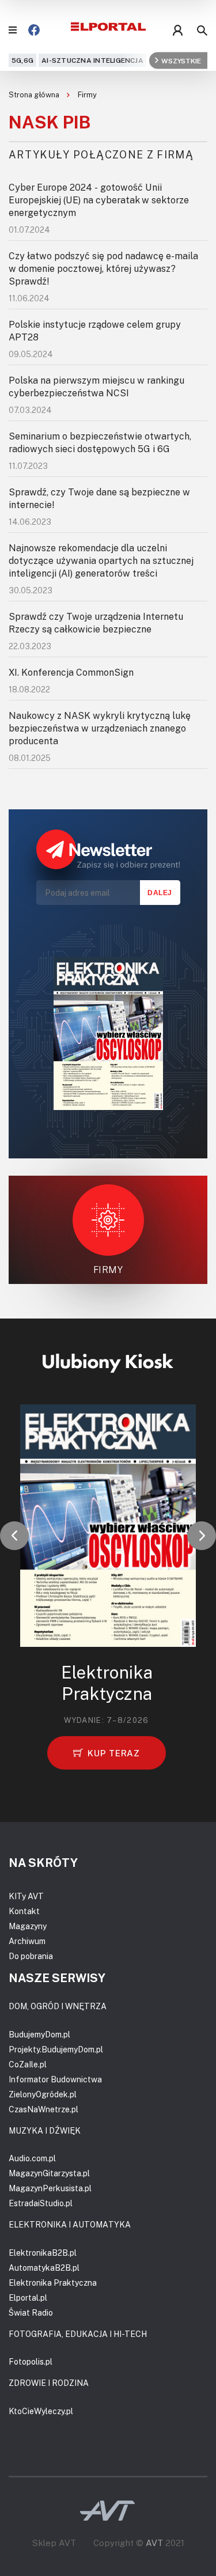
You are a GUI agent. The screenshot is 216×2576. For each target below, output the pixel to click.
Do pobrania (31, 1956)
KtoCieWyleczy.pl (41, 2411)
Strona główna (35, 94)
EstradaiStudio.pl (41, 2203)
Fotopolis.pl (31, 2361)
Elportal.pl (28, 2297)
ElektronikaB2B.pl (43, 2253)
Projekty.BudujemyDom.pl (56, 2049)
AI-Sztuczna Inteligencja (92, 60)
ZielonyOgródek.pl (43, 2094)
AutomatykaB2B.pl (44, 2268)
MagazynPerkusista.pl (50, 2188)
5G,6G (22, 60)
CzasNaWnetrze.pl (43, 2109)
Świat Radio (31, 2312)
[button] (14, 1536)
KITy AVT (26, 1896)
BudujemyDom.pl (39, 2034)
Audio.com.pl (32, 2158)
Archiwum (27, 1941)
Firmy (87, 94)
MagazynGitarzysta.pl (49, 2173)
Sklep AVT (54, 2543)
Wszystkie (181, 60)
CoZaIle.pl (28, 2064)
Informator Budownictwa (55, 2079)
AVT (154, 2543)
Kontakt (24, 1911)
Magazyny (28, 1926)
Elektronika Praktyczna (53, 2283)
